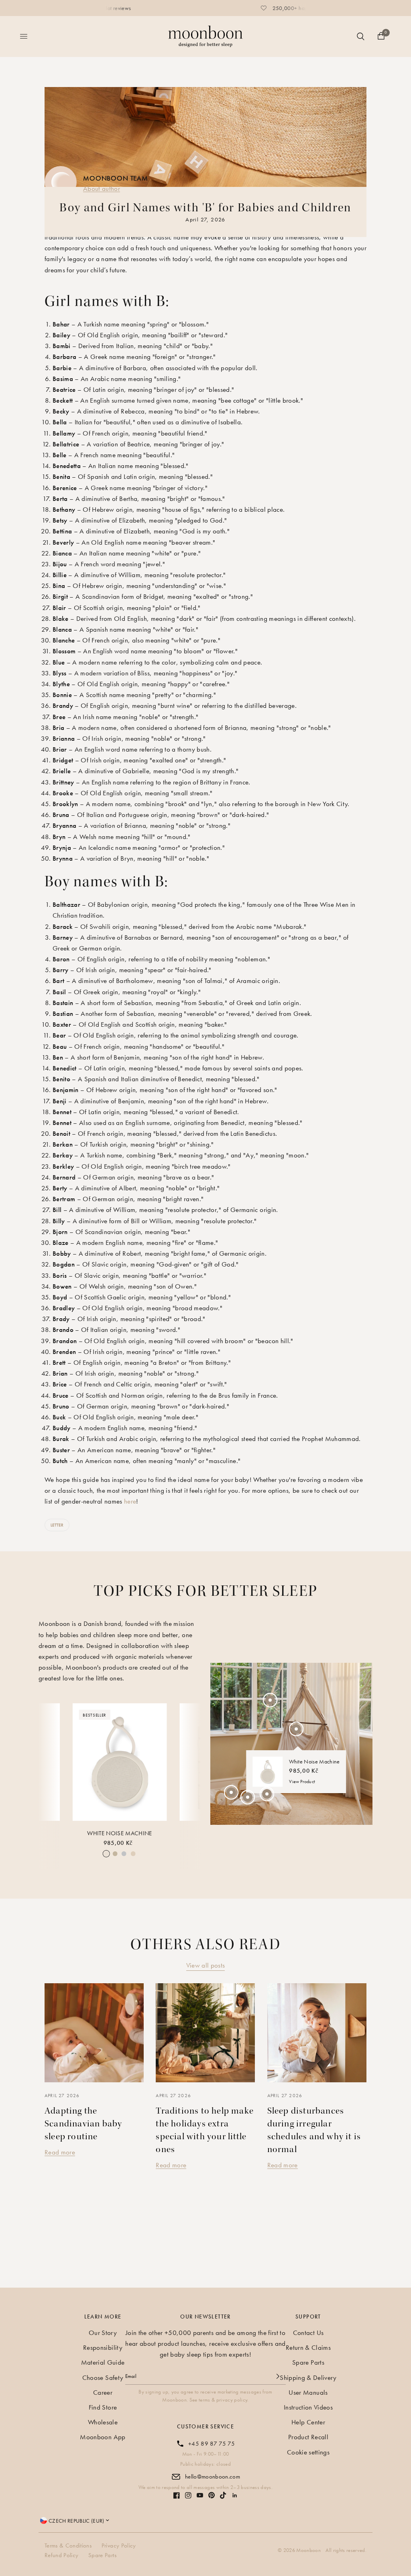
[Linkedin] (235, 2495)
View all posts (206, 1965)
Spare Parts (308, 2362)
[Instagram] (188, 2495)
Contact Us (308, 2333)
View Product (302, 1782)
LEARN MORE (103, 2317)
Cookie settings (308, 2452)
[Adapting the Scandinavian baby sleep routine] (94, 2033)
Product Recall (308, 2437)
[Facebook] (177, 2495)
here (130, 1501)
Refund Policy (61, 2555)
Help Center (308, 2422)
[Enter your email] (278, 2376)
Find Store (103, 2407)
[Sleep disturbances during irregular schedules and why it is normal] (317, 2033)
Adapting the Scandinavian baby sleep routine (83, 2124)
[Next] (188, 1765)
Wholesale (103, 2422)
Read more (60, 2152)
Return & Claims (308, 2347)
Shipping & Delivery (308, 2377)
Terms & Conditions (68, 2546)
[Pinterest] (212, 2495)
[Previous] (51, 1765)
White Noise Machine (119, 1833)
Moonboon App (103, 2437)
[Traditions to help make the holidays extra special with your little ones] (205, 2033)
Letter (57, 1525)
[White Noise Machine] (120, 1762)
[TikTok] (223, 2495)
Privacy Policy (119, 2546)
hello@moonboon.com (213, 2477)
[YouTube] (200, 2495)
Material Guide (103, 2362)
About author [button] (102, 188)
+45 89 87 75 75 (212, 2444)
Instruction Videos (308, 2407)
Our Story (103, 2333)
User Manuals (308, 2392)
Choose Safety (103, 2377)
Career (103, 2392)
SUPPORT (308, 2317)
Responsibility (103, 2347)
